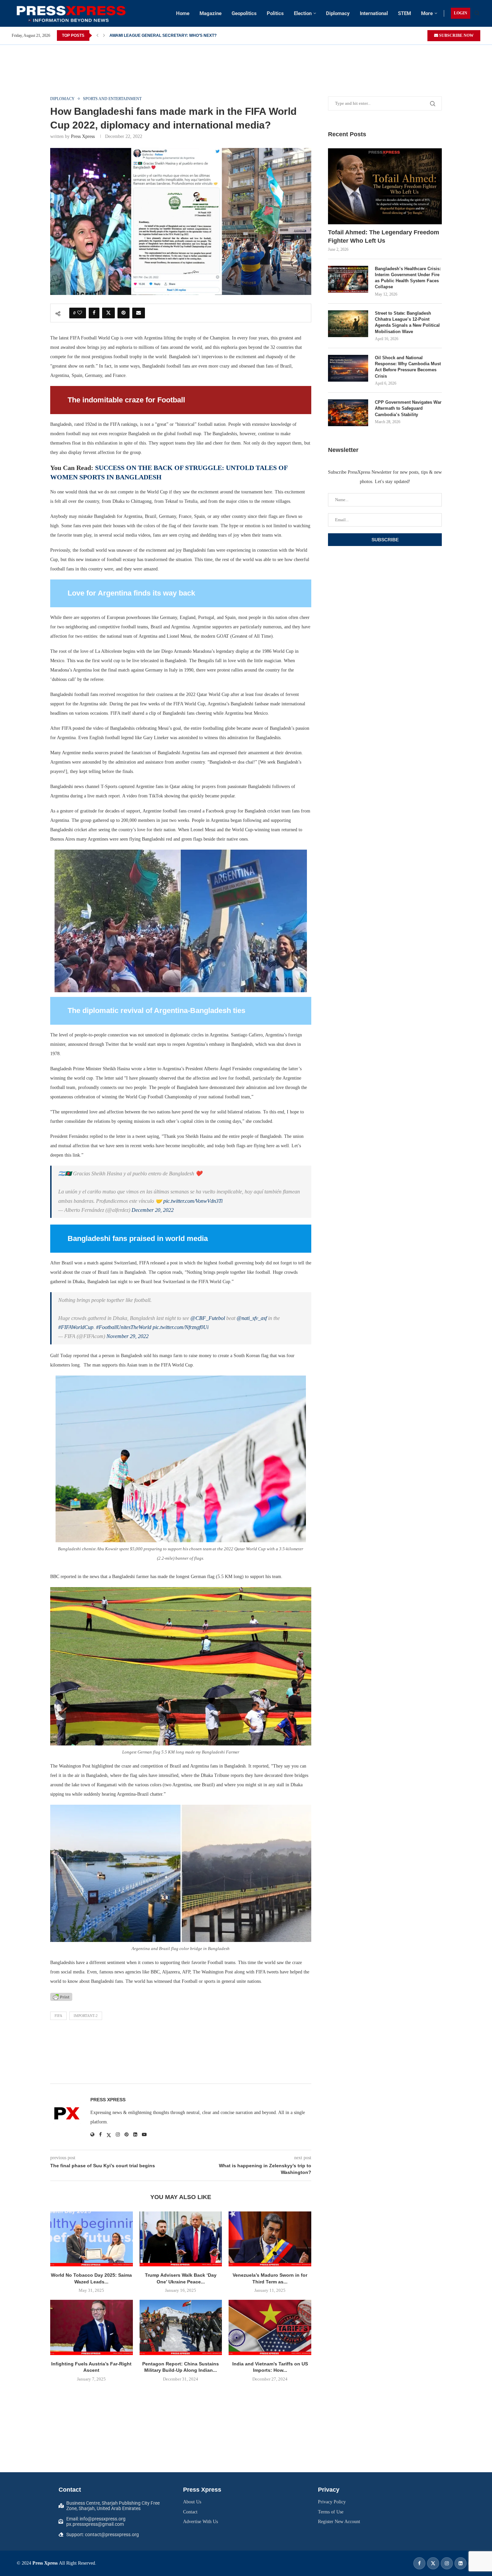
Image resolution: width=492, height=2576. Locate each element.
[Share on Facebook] (94, 313)
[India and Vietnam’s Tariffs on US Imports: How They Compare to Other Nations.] (270, 2327)
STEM (404, 13)
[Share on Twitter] (108, 313)
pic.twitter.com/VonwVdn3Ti (193, 1201)
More (427, 13)
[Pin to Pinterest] (124, 313)
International (374, 13)
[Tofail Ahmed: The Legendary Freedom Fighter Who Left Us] (385, 186)
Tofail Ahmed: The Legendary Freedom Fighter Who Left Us (384, 237)
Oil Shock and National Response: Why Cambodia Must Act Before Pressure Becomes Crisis (408, 367)
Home (183, 13)
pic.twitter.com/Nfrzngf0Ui (181, 1327)
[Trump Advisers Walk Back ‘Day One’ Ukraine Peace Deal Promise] (181, 2239)
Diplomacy (338, 13)
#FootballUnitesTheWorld (124, 1327)
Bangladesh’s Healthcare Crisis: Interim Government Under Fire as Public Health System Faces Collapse (408, 278)
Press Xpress (83, 136)
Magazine (211, 13)
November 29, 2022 (128, 1336)
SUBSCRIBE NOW (456, 35)
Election (303, 13)
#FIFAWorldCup (76, 1327)
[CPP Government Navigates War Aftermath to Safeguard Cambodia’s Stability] (348, 413)
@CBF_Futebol (208, 1318)
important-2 (86, 2016)
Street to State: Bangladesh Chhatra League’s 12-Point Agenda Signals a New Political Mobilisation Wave (407, 322)
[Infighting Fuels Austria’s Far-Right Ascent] (92, 2327)
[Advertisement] (246, 60)
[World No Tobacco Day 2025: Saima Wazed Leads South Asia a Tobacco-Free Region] (92, 2239)
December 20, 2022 (153, 1210)
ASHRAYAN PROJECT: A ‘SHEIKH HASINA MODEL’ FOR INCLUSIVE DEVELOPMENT (190, 35)
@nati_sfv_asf (252, 1318)
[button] (97, 35)
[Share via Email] (139, 313)
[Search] (477, 13)
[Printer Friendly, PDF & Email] (61, 1997)
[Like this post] (80, 313)
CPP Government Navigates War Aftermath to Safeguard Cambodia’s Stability (408, 408)
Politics (275, 13)
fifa (58, 2016)
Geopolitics (244, 13)
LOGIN (461, 13)
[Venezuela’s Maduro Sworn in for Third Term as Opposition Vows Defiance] (270, 2239)
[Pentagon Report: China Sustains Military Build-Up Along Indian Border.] (181, 2327)
